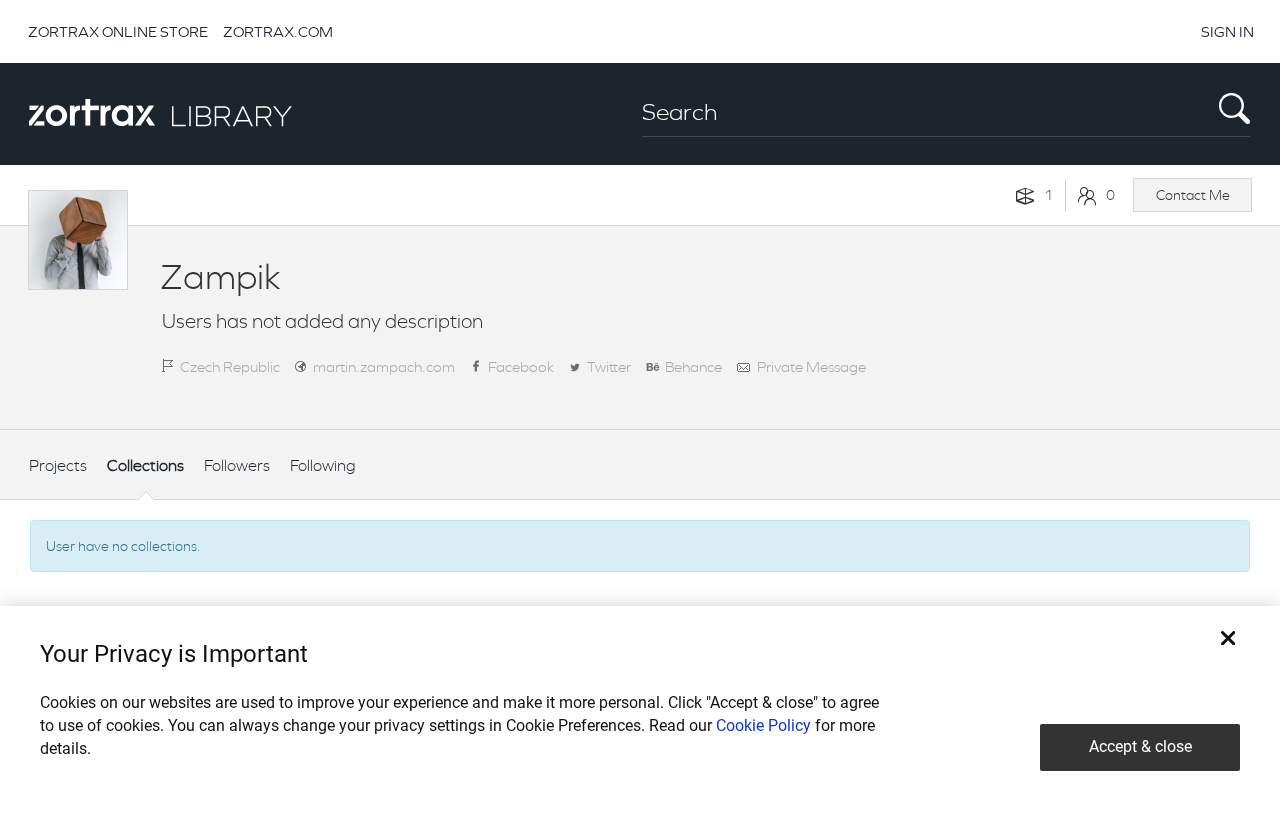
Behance (693, 366)
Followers (237, 465)
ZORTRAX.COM (278, 31)
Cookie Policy (763, 725)
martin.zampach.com (384, 366)
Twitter (609, 366)
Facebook (521, 366)
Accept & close (1140, 746)
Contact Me (1193, 195)
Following (323, 465)
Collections (145, 465)
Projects (58, 465)
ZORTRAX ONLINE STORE (118, 31)
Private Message (811, 366)
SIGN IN (1227, 31)
